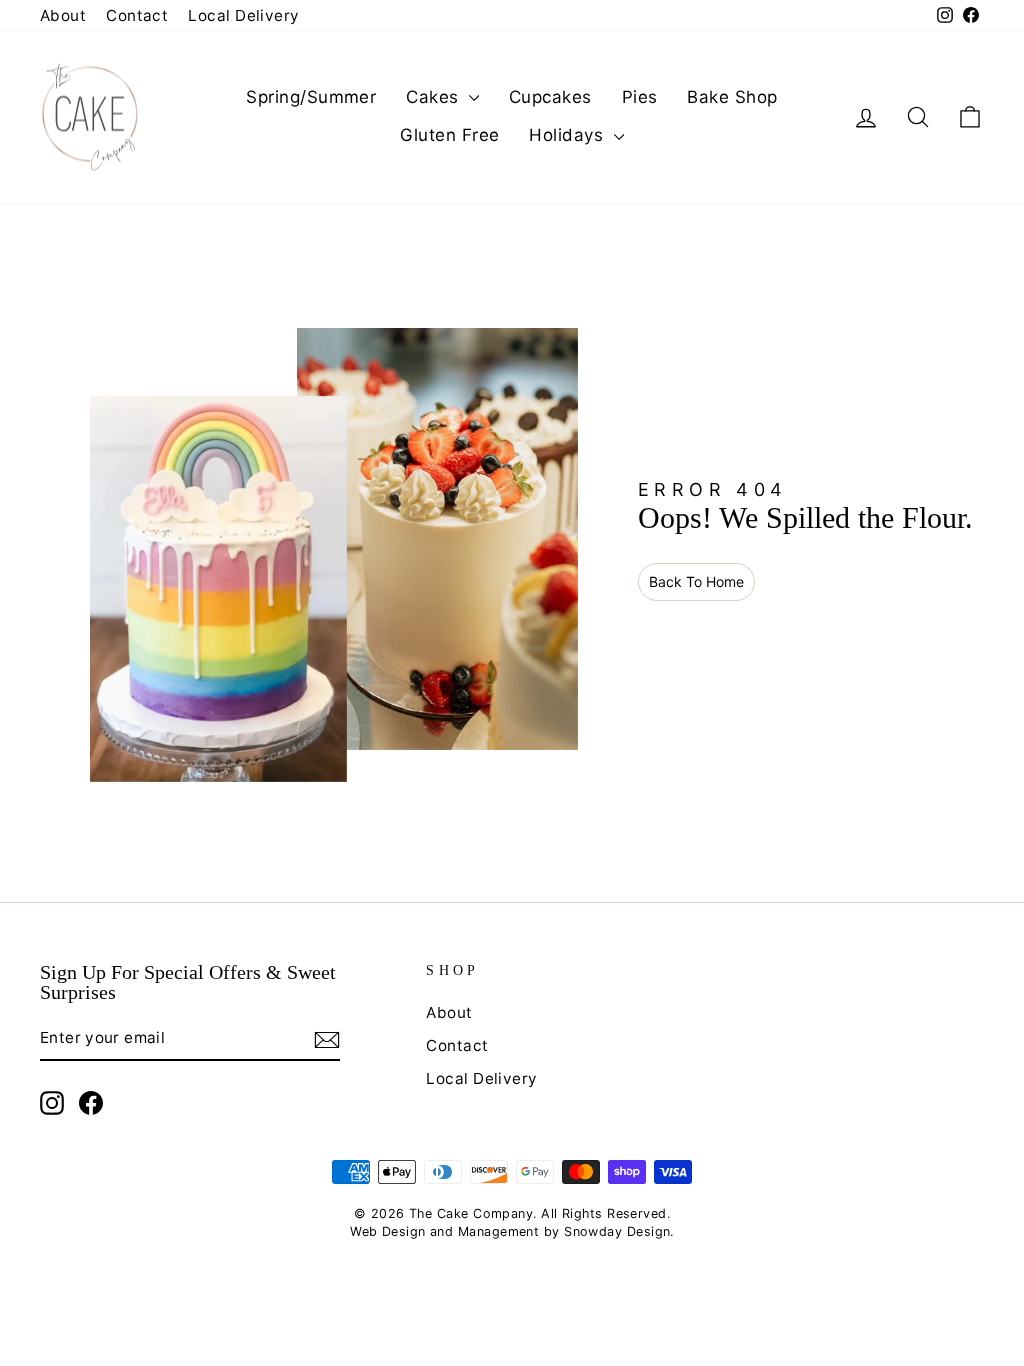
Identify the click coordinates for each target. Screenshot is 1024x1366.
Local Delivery (243, 15)
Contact (137, 15)
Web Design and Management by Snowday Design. (512, 1231)
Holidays (568, 135)
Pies (640, 97)
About (63, 15)
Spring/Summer (311, 97)
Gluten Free (449, 135)
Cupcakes (550, 97)
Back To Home (696, 581)
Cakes (435, 97)
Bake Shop (732, 97)
